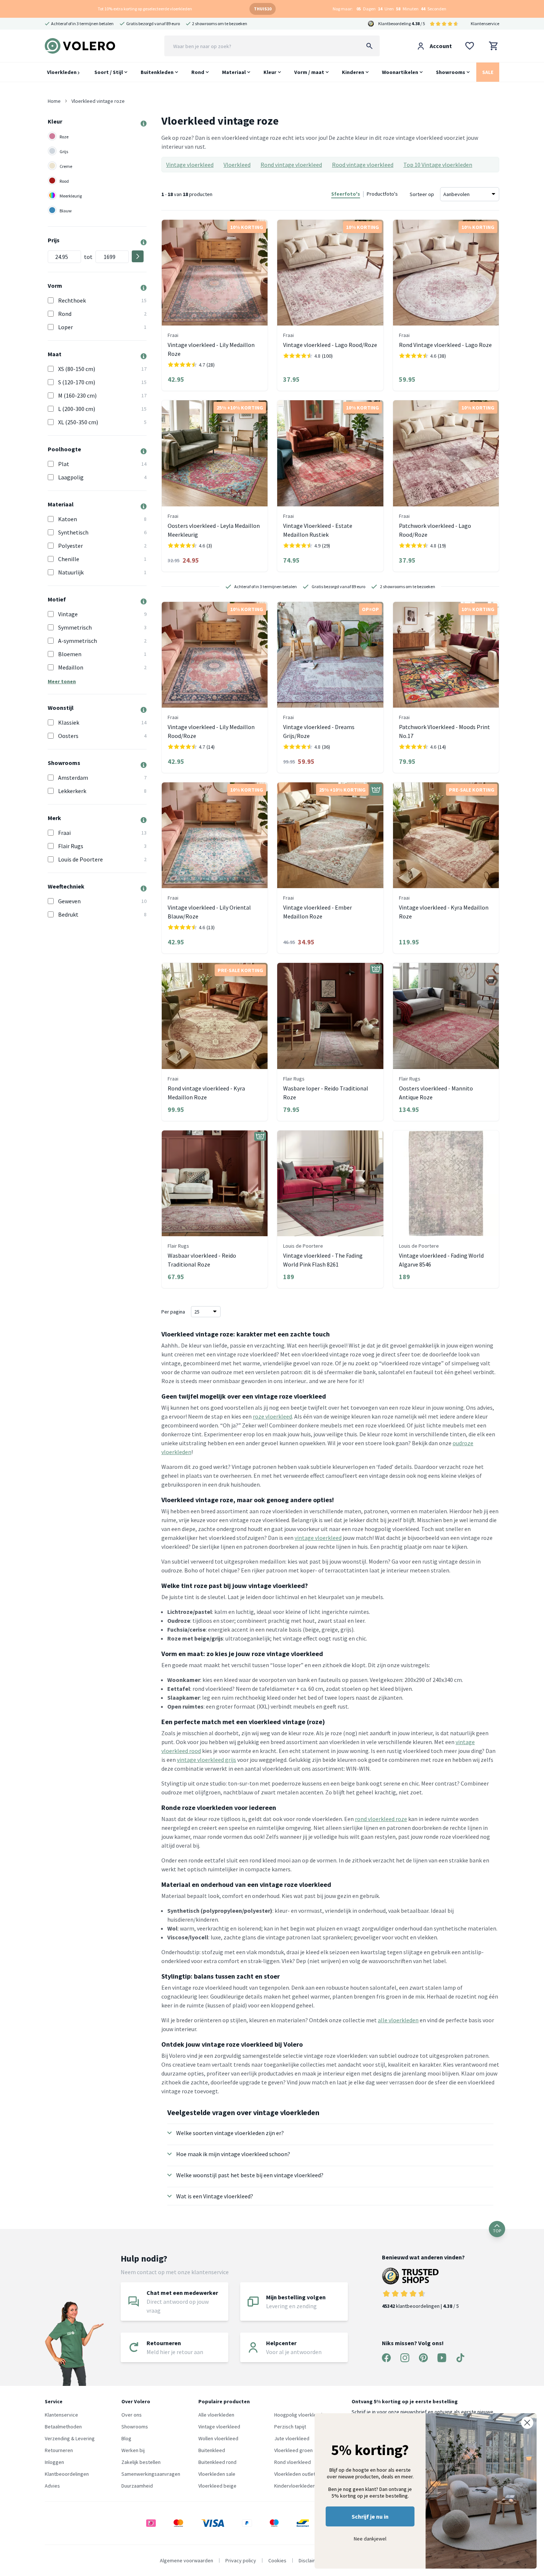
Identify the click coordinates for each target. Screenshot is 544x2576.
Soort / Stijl (109, 72)
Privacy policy (241, 2560)
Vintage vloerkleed (190, 165)
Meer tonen (62, 681)
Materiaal (234, 72)
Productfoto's (382, 194)
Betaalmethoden (63, 2427)
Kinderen (353, 72)
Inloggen (54, 2462)
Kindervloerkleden (295, 2486)
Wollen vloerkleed (218, 2438)
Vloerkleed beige (217, 2486)
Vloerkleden (62, 72)
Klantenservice (485, 23)
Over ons (132, 2415)
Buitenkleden (157, 72)
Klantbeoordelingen (67, 2474)
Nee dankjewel (370, 2539)
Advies (52, 2486)
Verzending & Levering (70, 2438)
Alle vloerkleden (216, 2415)
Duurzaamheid (137, 2486)
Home (54, 101)
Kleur (270, 72)
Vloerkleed (237, 165)
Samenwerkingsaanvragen (151, 2474)
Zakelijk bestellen (141, 2462)
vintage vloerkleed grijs (206, 1760)
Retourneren (59, 2450)
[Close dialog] (527, 2423)
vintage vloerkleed (318, 1538)
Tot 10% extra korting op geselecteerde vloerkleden (145, 9)
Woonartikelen (400, 72)
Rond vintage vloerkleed (291, 165)
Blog (126, 2438)
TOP (497, 2231)
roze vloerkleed (272, 1416)
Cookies (277, 2560)
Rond (198, 72)
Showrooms (451, 72)
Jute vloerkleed (292, 2438)
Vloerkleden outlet (295, 2474)
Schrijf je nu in (370, 2516)
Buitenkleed (212, 2450)
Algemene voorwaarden (187, 2560)
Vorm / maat (309, 72)
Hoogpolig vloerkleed (298, 2415)
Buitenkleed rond (217, 2462)
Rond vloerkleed (293, 2462)
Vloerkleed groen (293, 2450)
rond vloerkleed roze (381, 1819)
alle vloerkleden (398, 2020)
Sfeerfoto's (346, 194)
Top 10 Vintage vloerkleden (438, 165)
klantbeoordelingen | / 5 (420, 2306)
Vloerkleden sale (217, 2474)
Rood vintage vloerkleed (363, 165)
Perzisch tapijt (290, 2427)
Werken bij (133, 2450)
